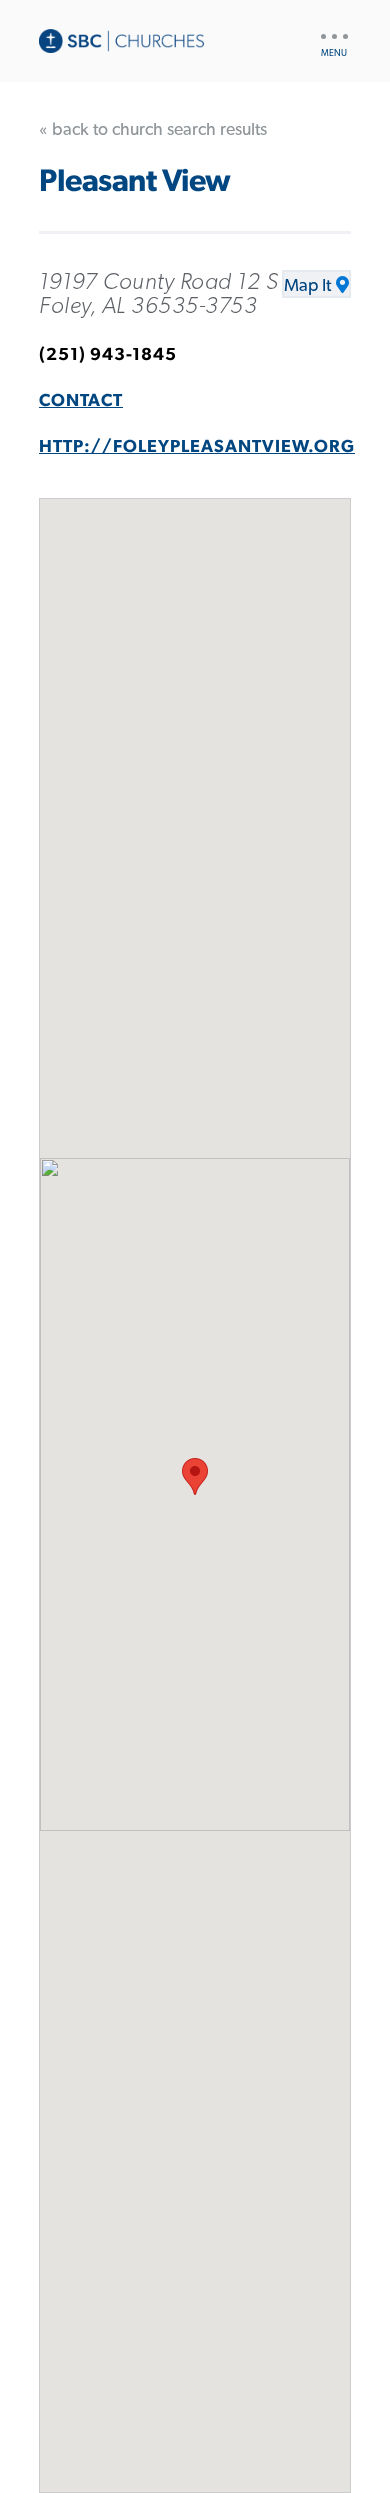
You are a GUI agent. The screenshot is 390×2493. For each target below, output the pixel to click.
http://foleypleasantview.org (197, 447)
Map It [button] (307, 286)
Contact (81, 401)
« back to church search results (153, 130)
